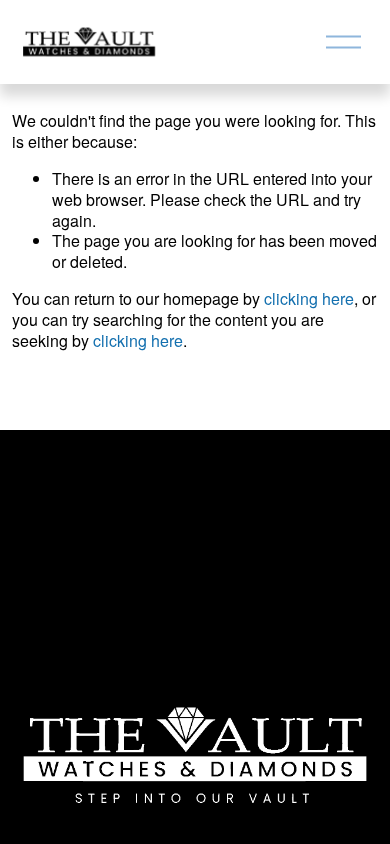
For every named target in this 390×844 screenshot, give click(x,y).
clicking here (309, 298)
